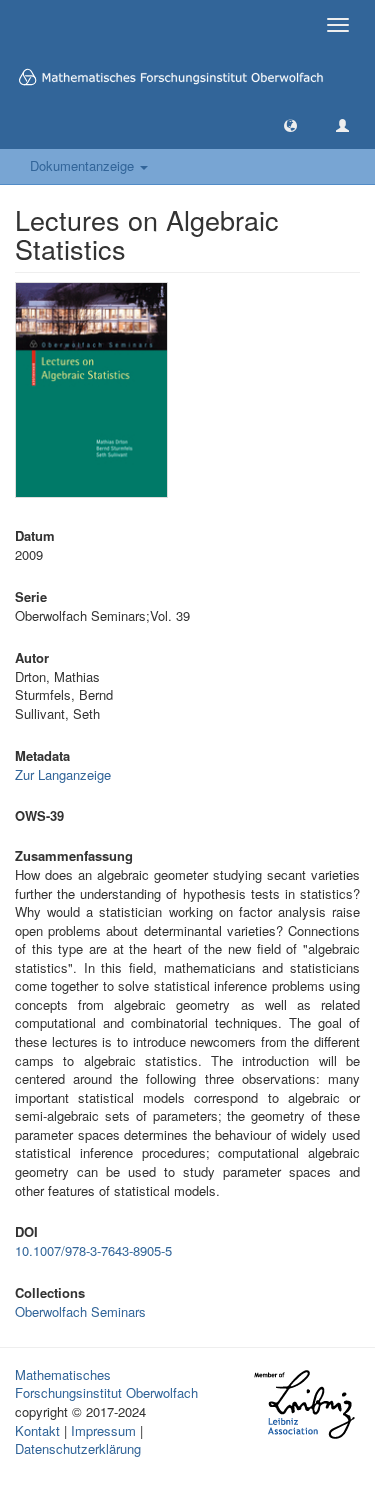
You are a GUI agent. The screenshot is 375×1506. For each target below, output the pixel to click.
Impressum (103, 1430)
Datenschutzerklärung (78, 1448)
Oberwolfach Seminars (80, 1311)
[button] (290, 124)
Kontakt (37, 1430)
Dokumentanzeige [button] (84, 165)
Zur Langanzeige (63, 774)
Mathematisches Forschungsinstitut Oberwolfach (106, 1384)
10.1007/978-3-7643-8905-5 (93, 1250)
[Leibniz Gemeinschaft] (303, 1404)
